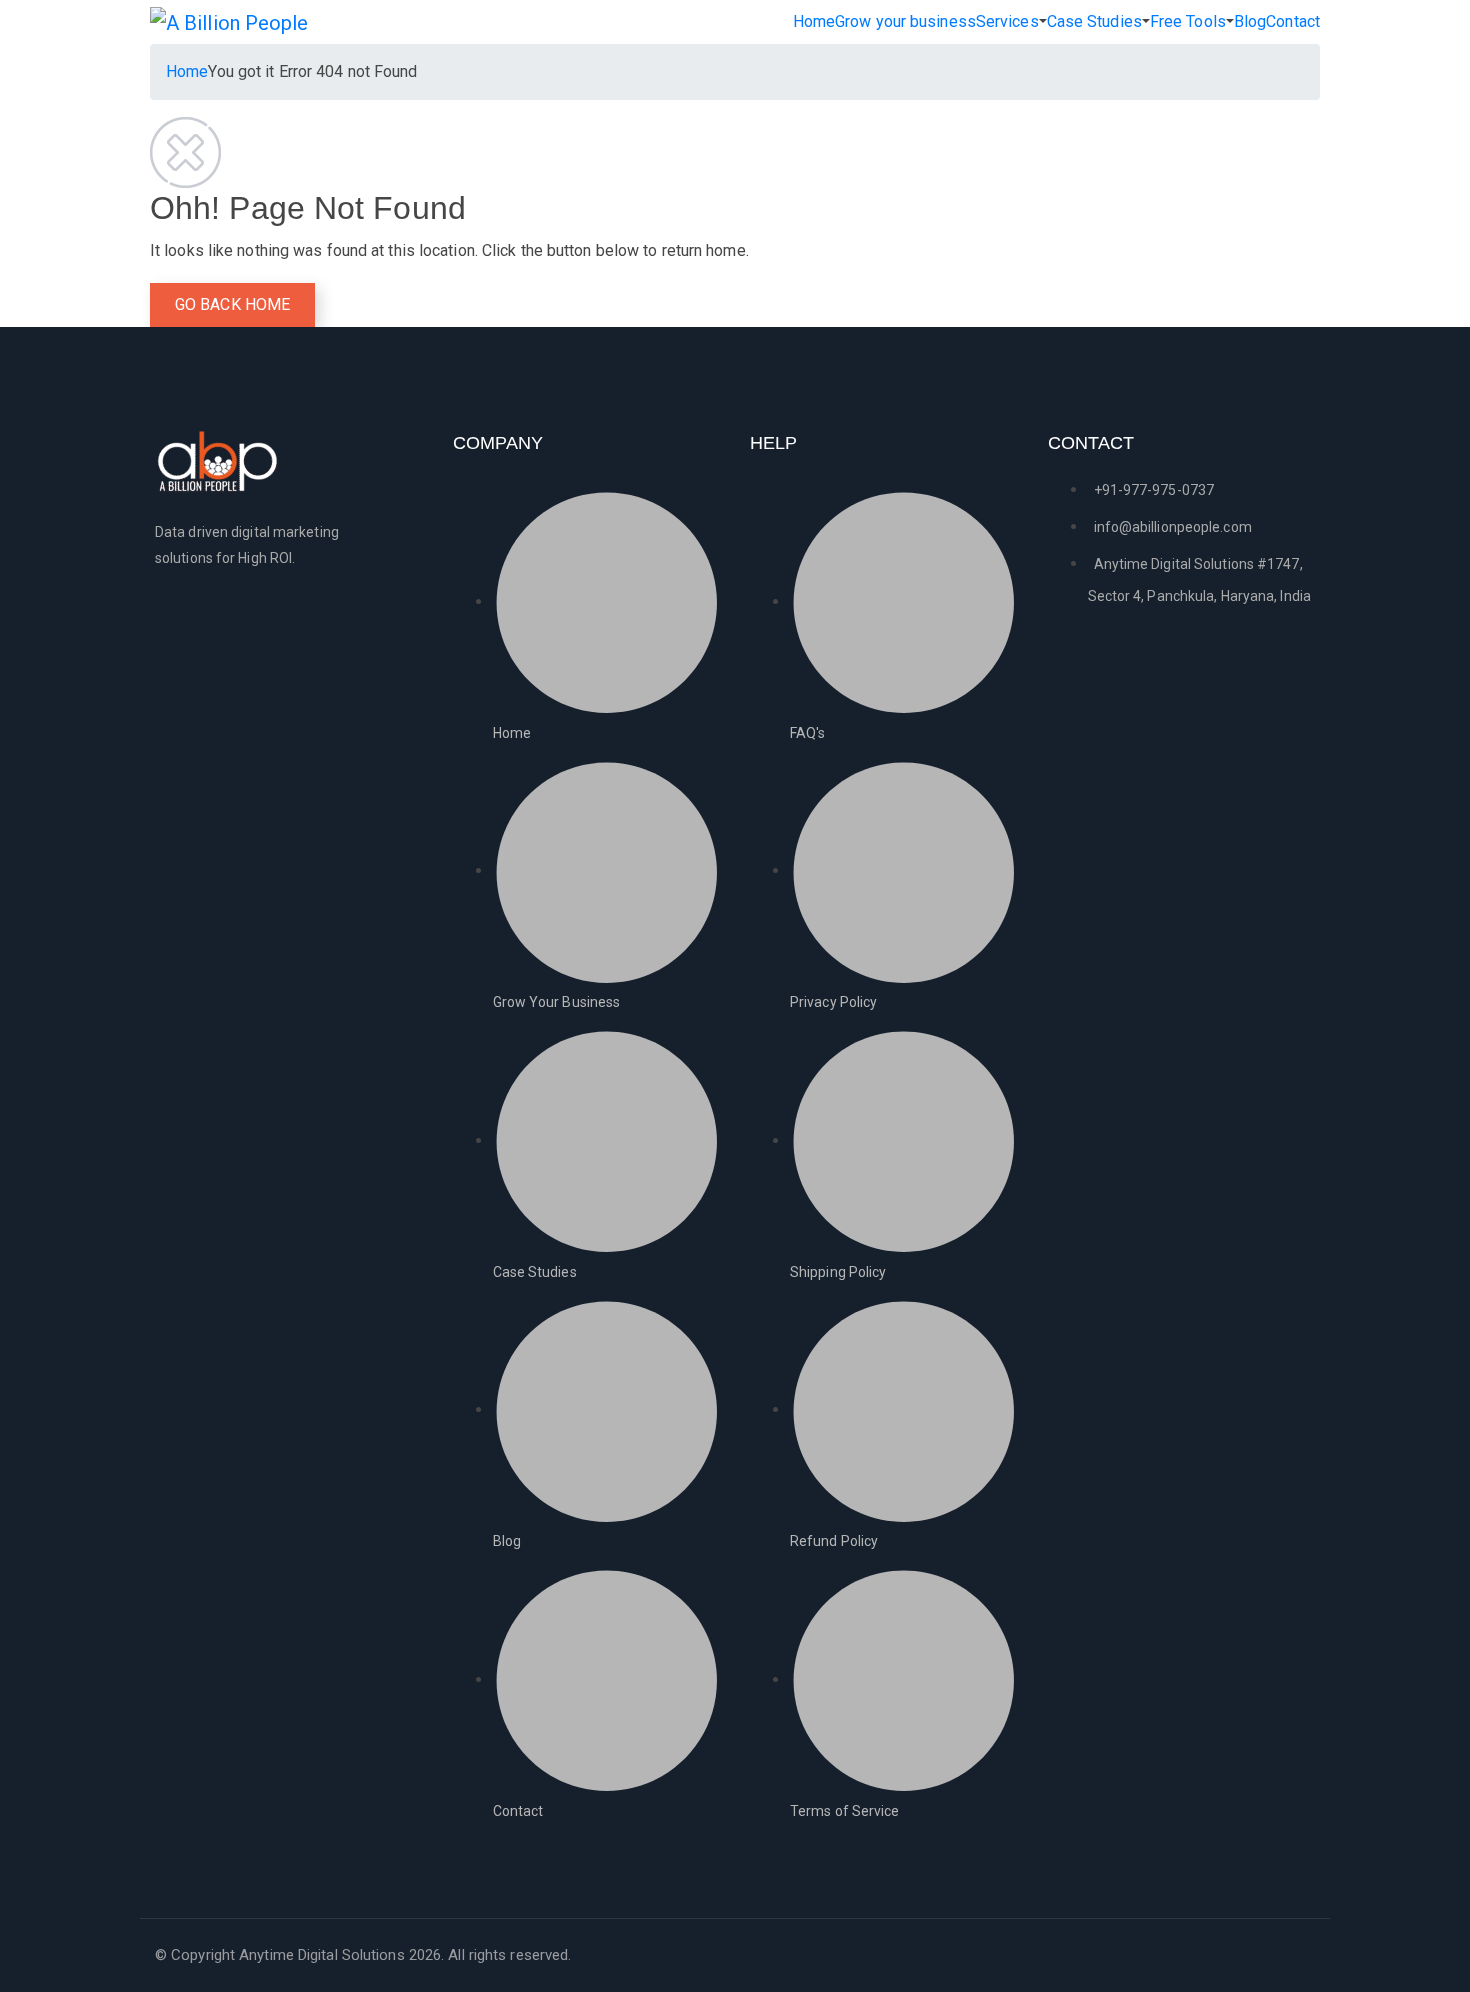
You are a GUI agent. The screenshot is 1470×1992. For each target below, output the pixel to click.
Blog (1250, 21)
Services (1007, 21)
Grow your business (905, 21)
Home (814, 21)
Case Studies (1094, 21)
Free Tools (1188, 21)
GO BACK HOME (232, 304)
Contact (1293, 21)
